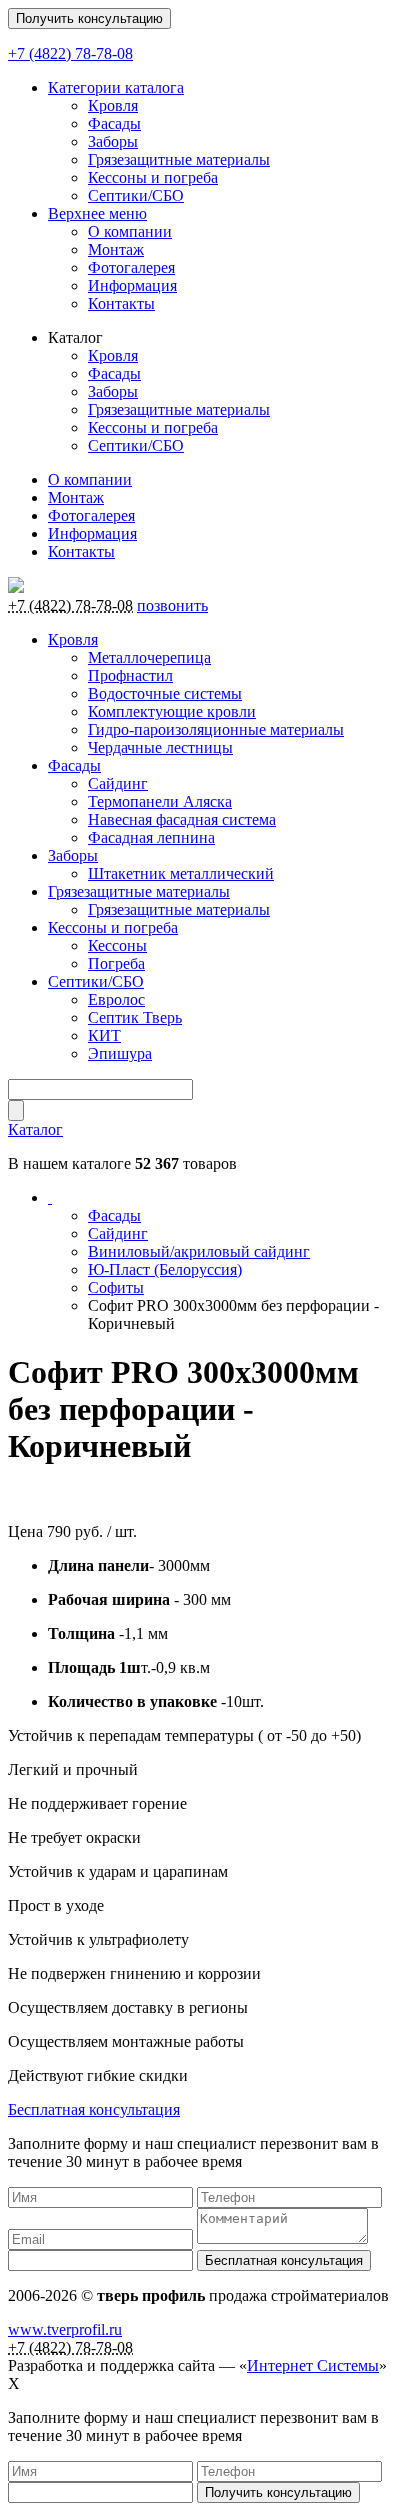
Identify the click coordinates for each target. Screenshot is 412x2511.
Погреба (116, 963)
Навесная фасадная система (182, 819)
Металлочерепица (149, 657)
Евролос (116, 999)
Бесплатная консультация (94, 2109)
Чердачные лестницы (160, 747)
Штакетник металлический (181, 873)
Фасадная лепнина (151, 837)
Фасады (114, 123)
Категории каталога (116, 87)
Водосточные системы (165, 693)
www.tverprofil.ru (65, 2329)
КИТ (104, 1035)
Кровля (113, 105)
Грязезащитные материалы (179, 159)
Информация (132, 285)
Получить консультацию (89, 18)
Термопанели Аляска (160, 801)
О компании (130, 231)
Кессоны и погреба (153, 177)
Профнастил (130, 675)
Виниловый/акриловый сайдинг (199, 1251)
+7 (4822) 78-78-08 (70, 53)
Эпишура (120, 1053)
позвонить (172, 605)
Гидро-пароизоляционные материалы (216, 729)
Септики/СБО (136, 195)
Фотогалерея (131, 267)
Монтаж (116, 249)
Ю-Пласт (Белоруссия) (165, 1269)
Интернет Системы (313, 2365)
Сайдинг (118, 783)
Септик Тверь (135, 1017)
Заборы (113, 141)
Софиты (116, 1287)
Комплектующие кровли (172, 711)
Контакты (121, 303)
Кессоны (117, 945)
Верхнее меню (97, 213)
